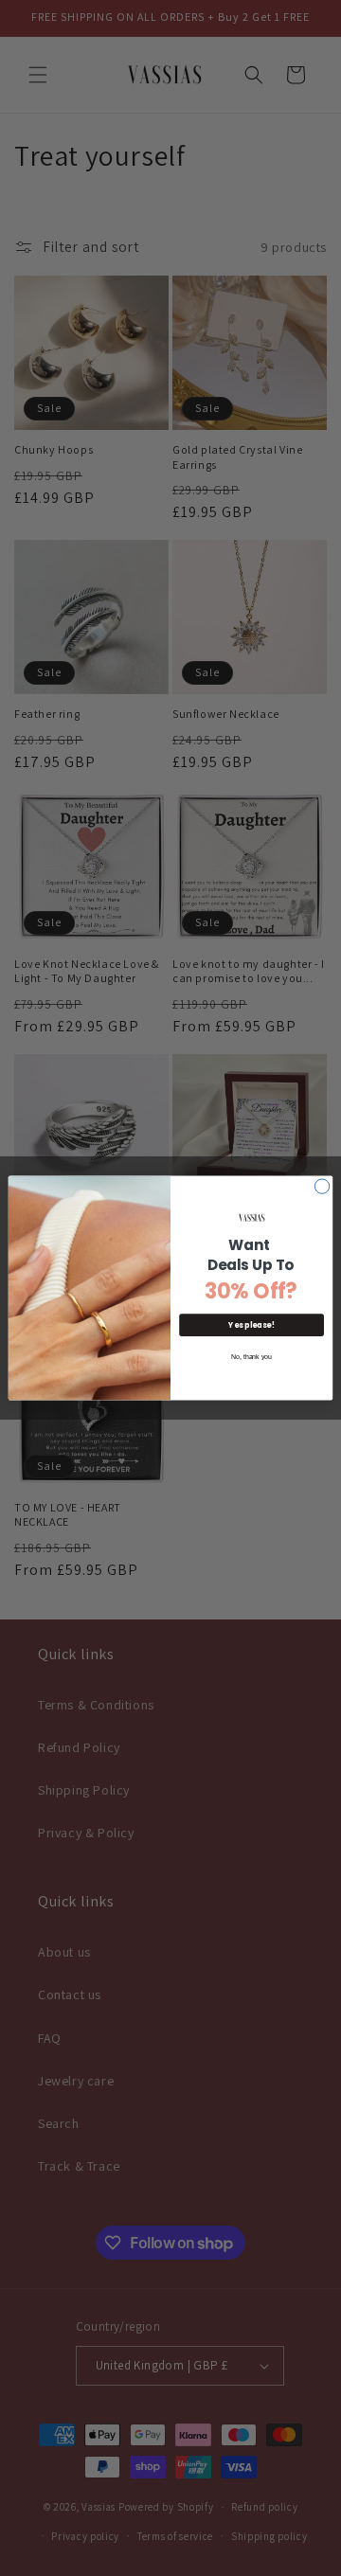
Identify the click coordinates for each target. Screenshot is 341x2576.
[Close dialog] (322, 1186)
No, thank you (251, 1357)
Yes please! (251, 1325)
